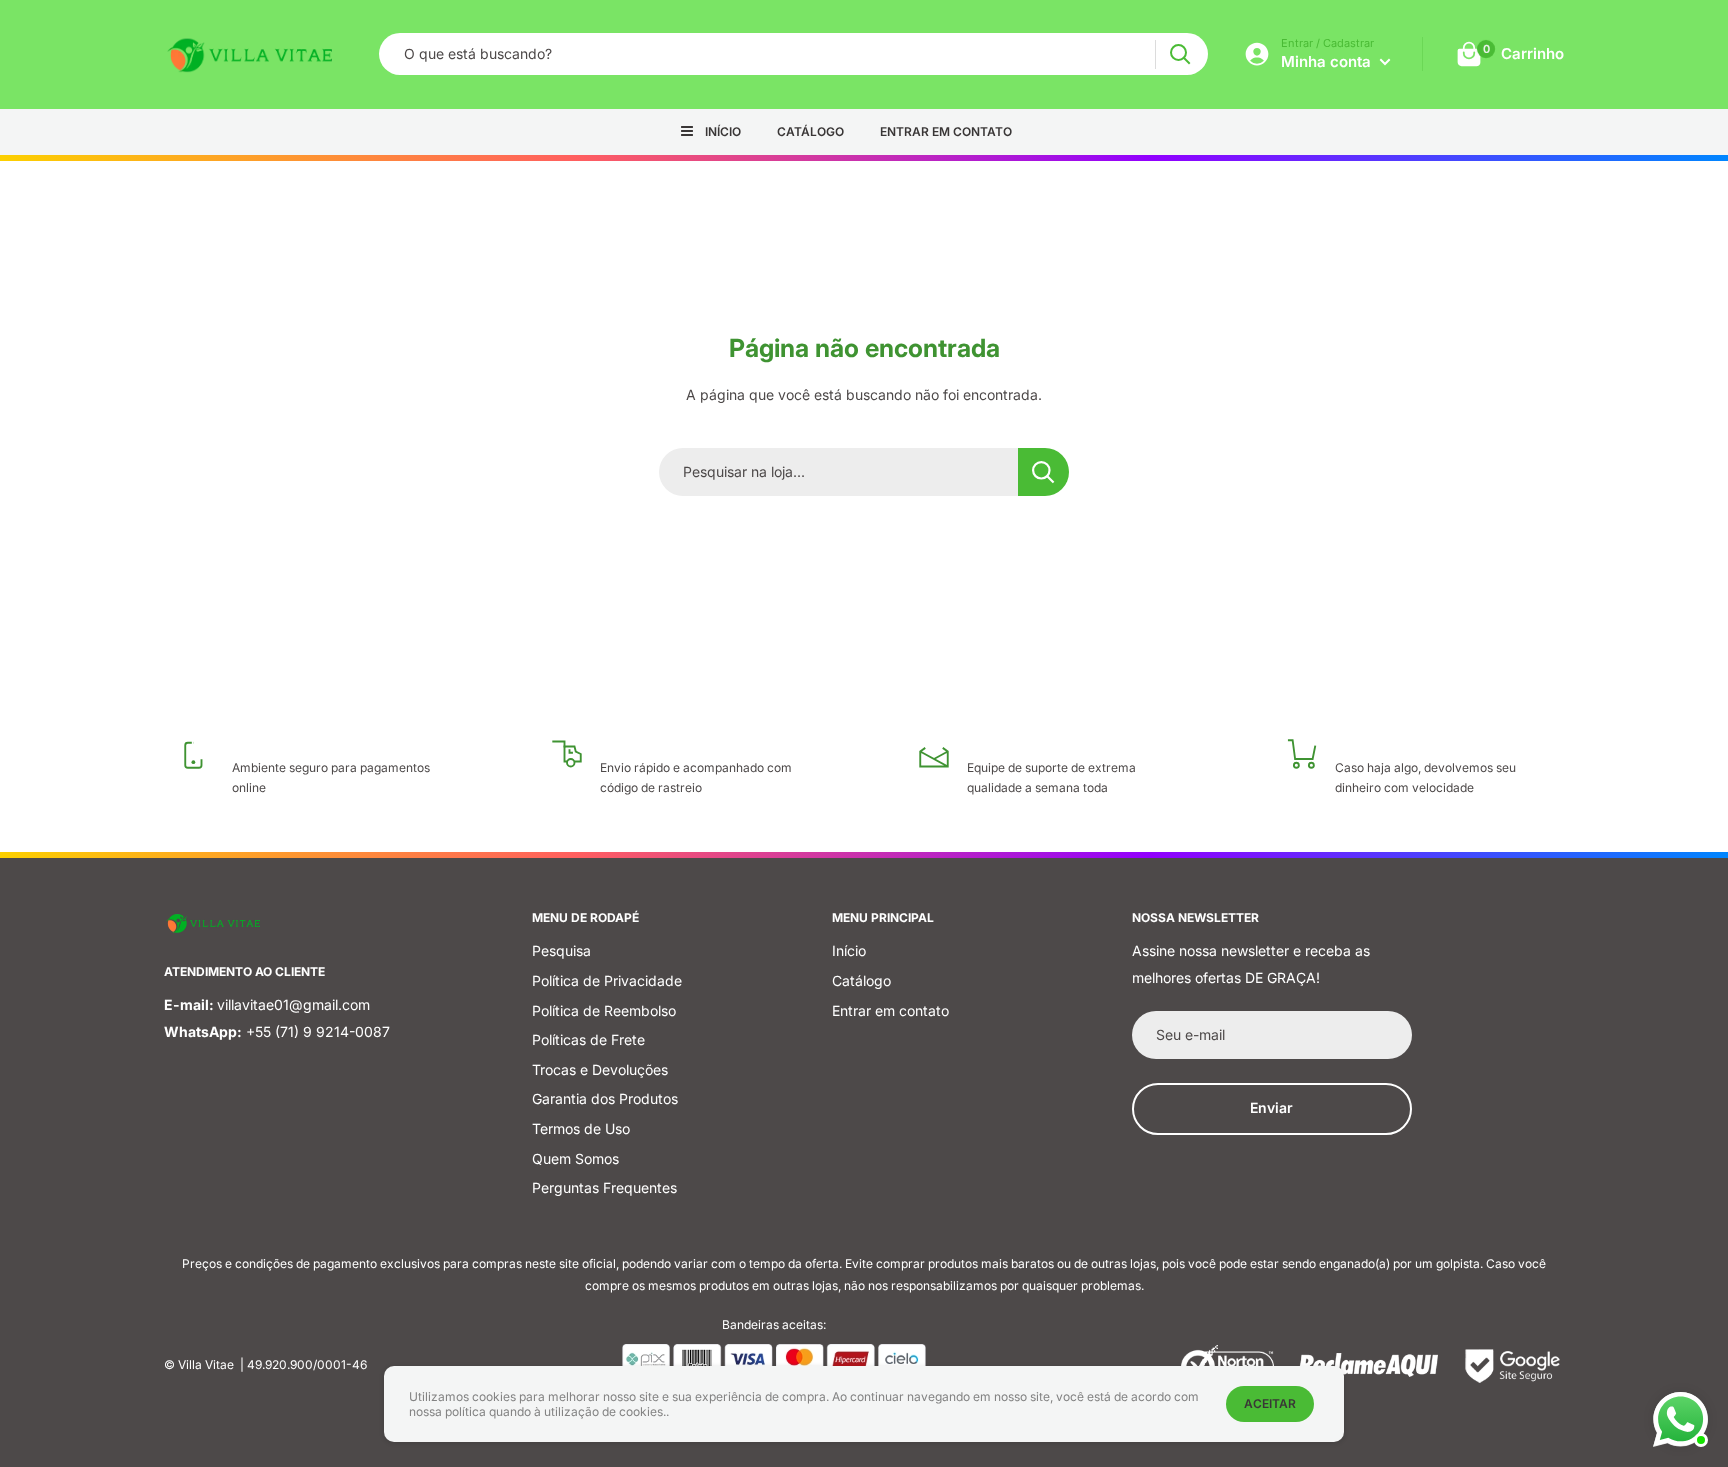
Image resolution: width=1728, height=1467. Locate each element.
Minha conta (1328, 61)
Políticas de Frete (588, 1039)
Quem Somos (575, 1158)
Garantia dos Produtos (605, 1098)
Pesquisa (561, 950)
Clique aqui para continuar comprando (864, 533)
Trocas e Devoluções (600, 1069)
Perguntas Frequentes (604, 1187)
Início (723, 131)
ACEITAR (1270, 1403)
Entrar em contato (946, 131)
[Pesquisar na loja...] (1043, 472)
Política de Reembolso (604, 1010)
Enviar (1271, 1107)
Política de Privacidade (607, 980)
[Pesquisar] (1179, 54)
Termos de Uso (581, 1128)
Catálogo (810, 131)
